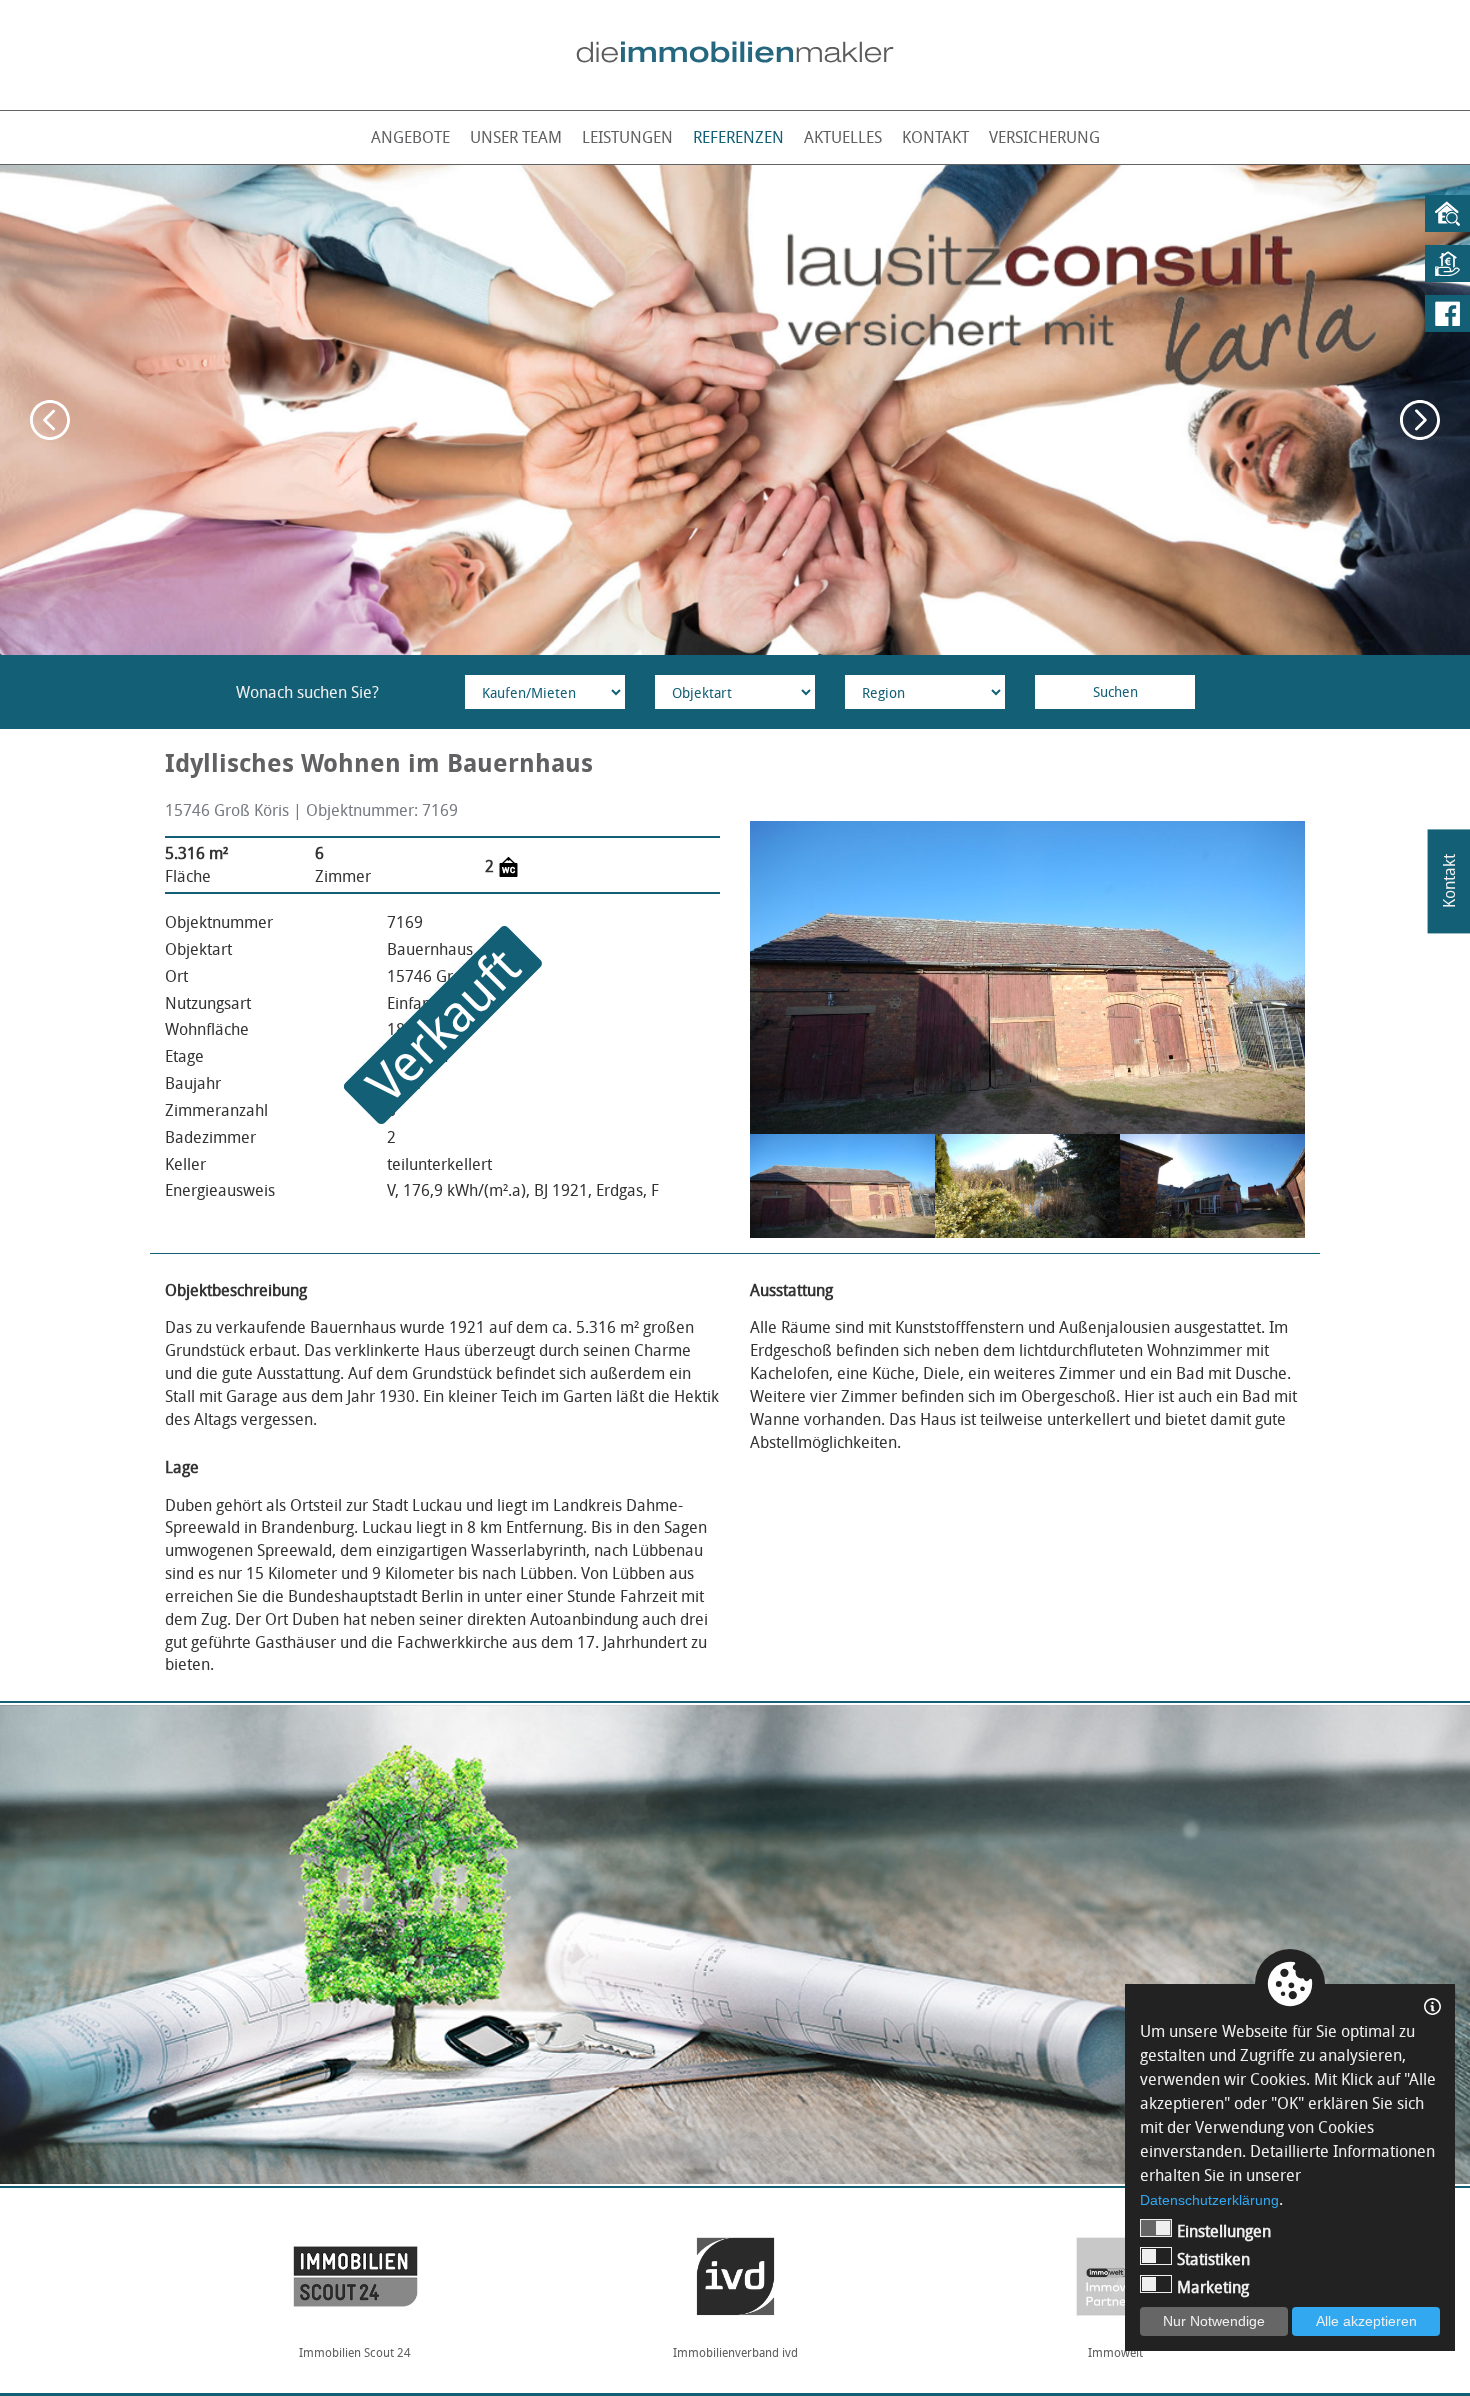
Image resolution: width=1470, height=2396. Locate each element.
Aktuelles (843, 137)
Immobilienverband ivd (355, 2352)
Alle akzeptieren (1366, 2321)
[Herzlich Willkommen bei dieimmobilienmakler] (735, 52)
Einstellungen (1224, 2231)
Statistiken (1213, 2259)
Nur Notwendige (1214, 2321)
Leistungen (627, 137)
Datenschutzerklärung (1209, 2200)
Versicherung (1044, 137)
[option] (735, 410)
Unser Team (516, 137)
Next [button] (1420, 420)
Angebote (410, 137)
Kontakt (935, 137)
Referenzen (738, 137)
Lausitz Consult (1115, 2352)
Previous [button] (50, 420)
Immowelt (735, 2352)
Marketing (1213, 2287)
